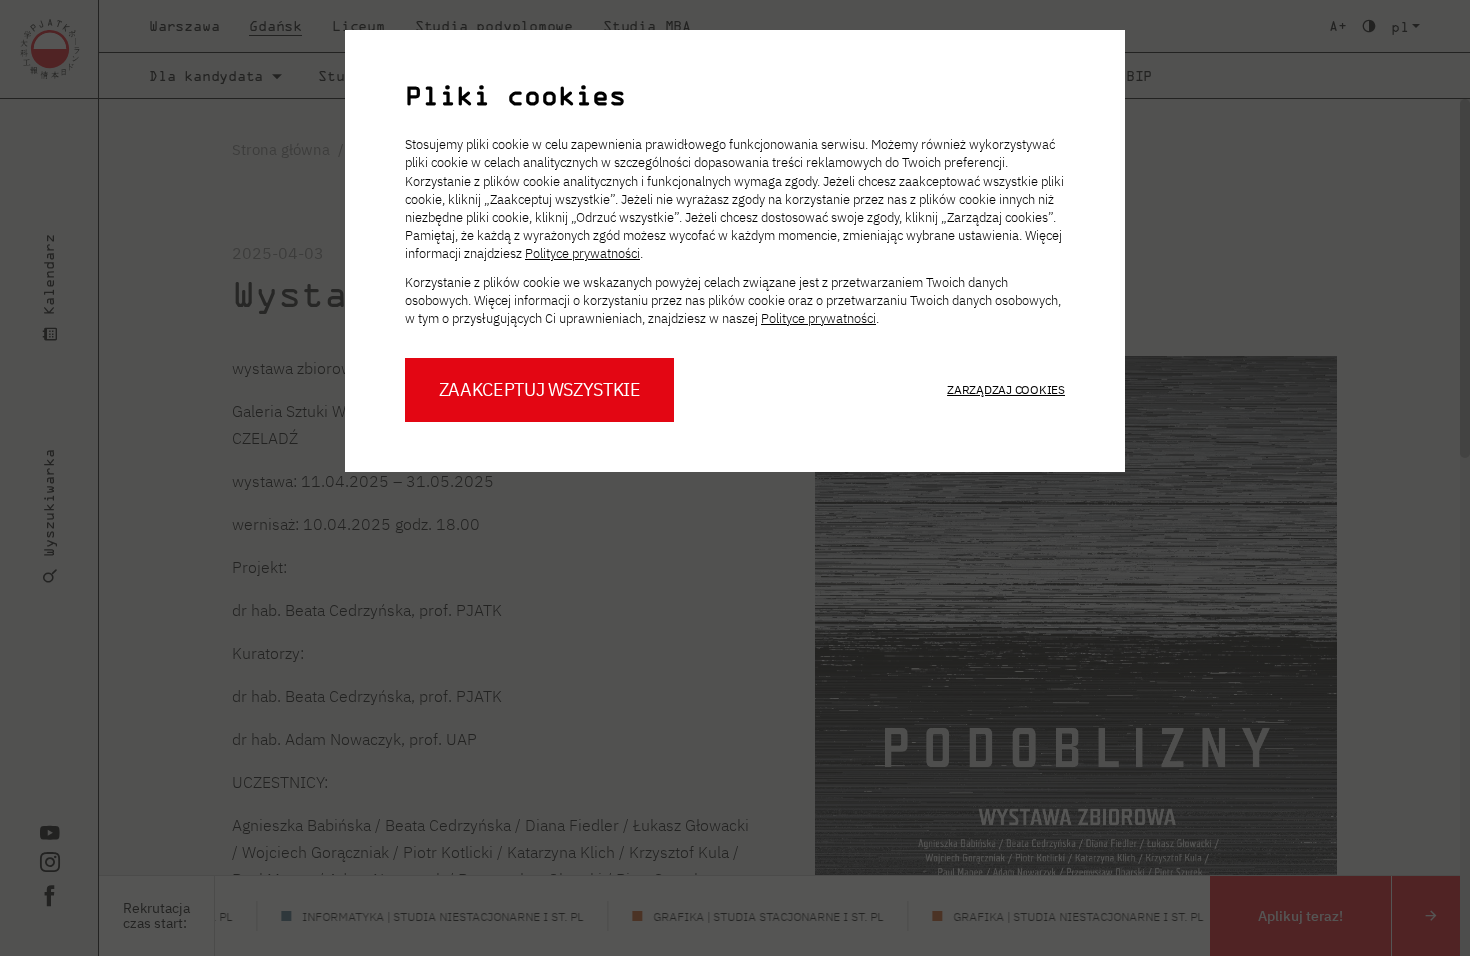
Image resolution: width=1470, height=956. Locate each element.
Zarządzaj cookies (1006, 389)
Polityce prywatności (582, 253)
